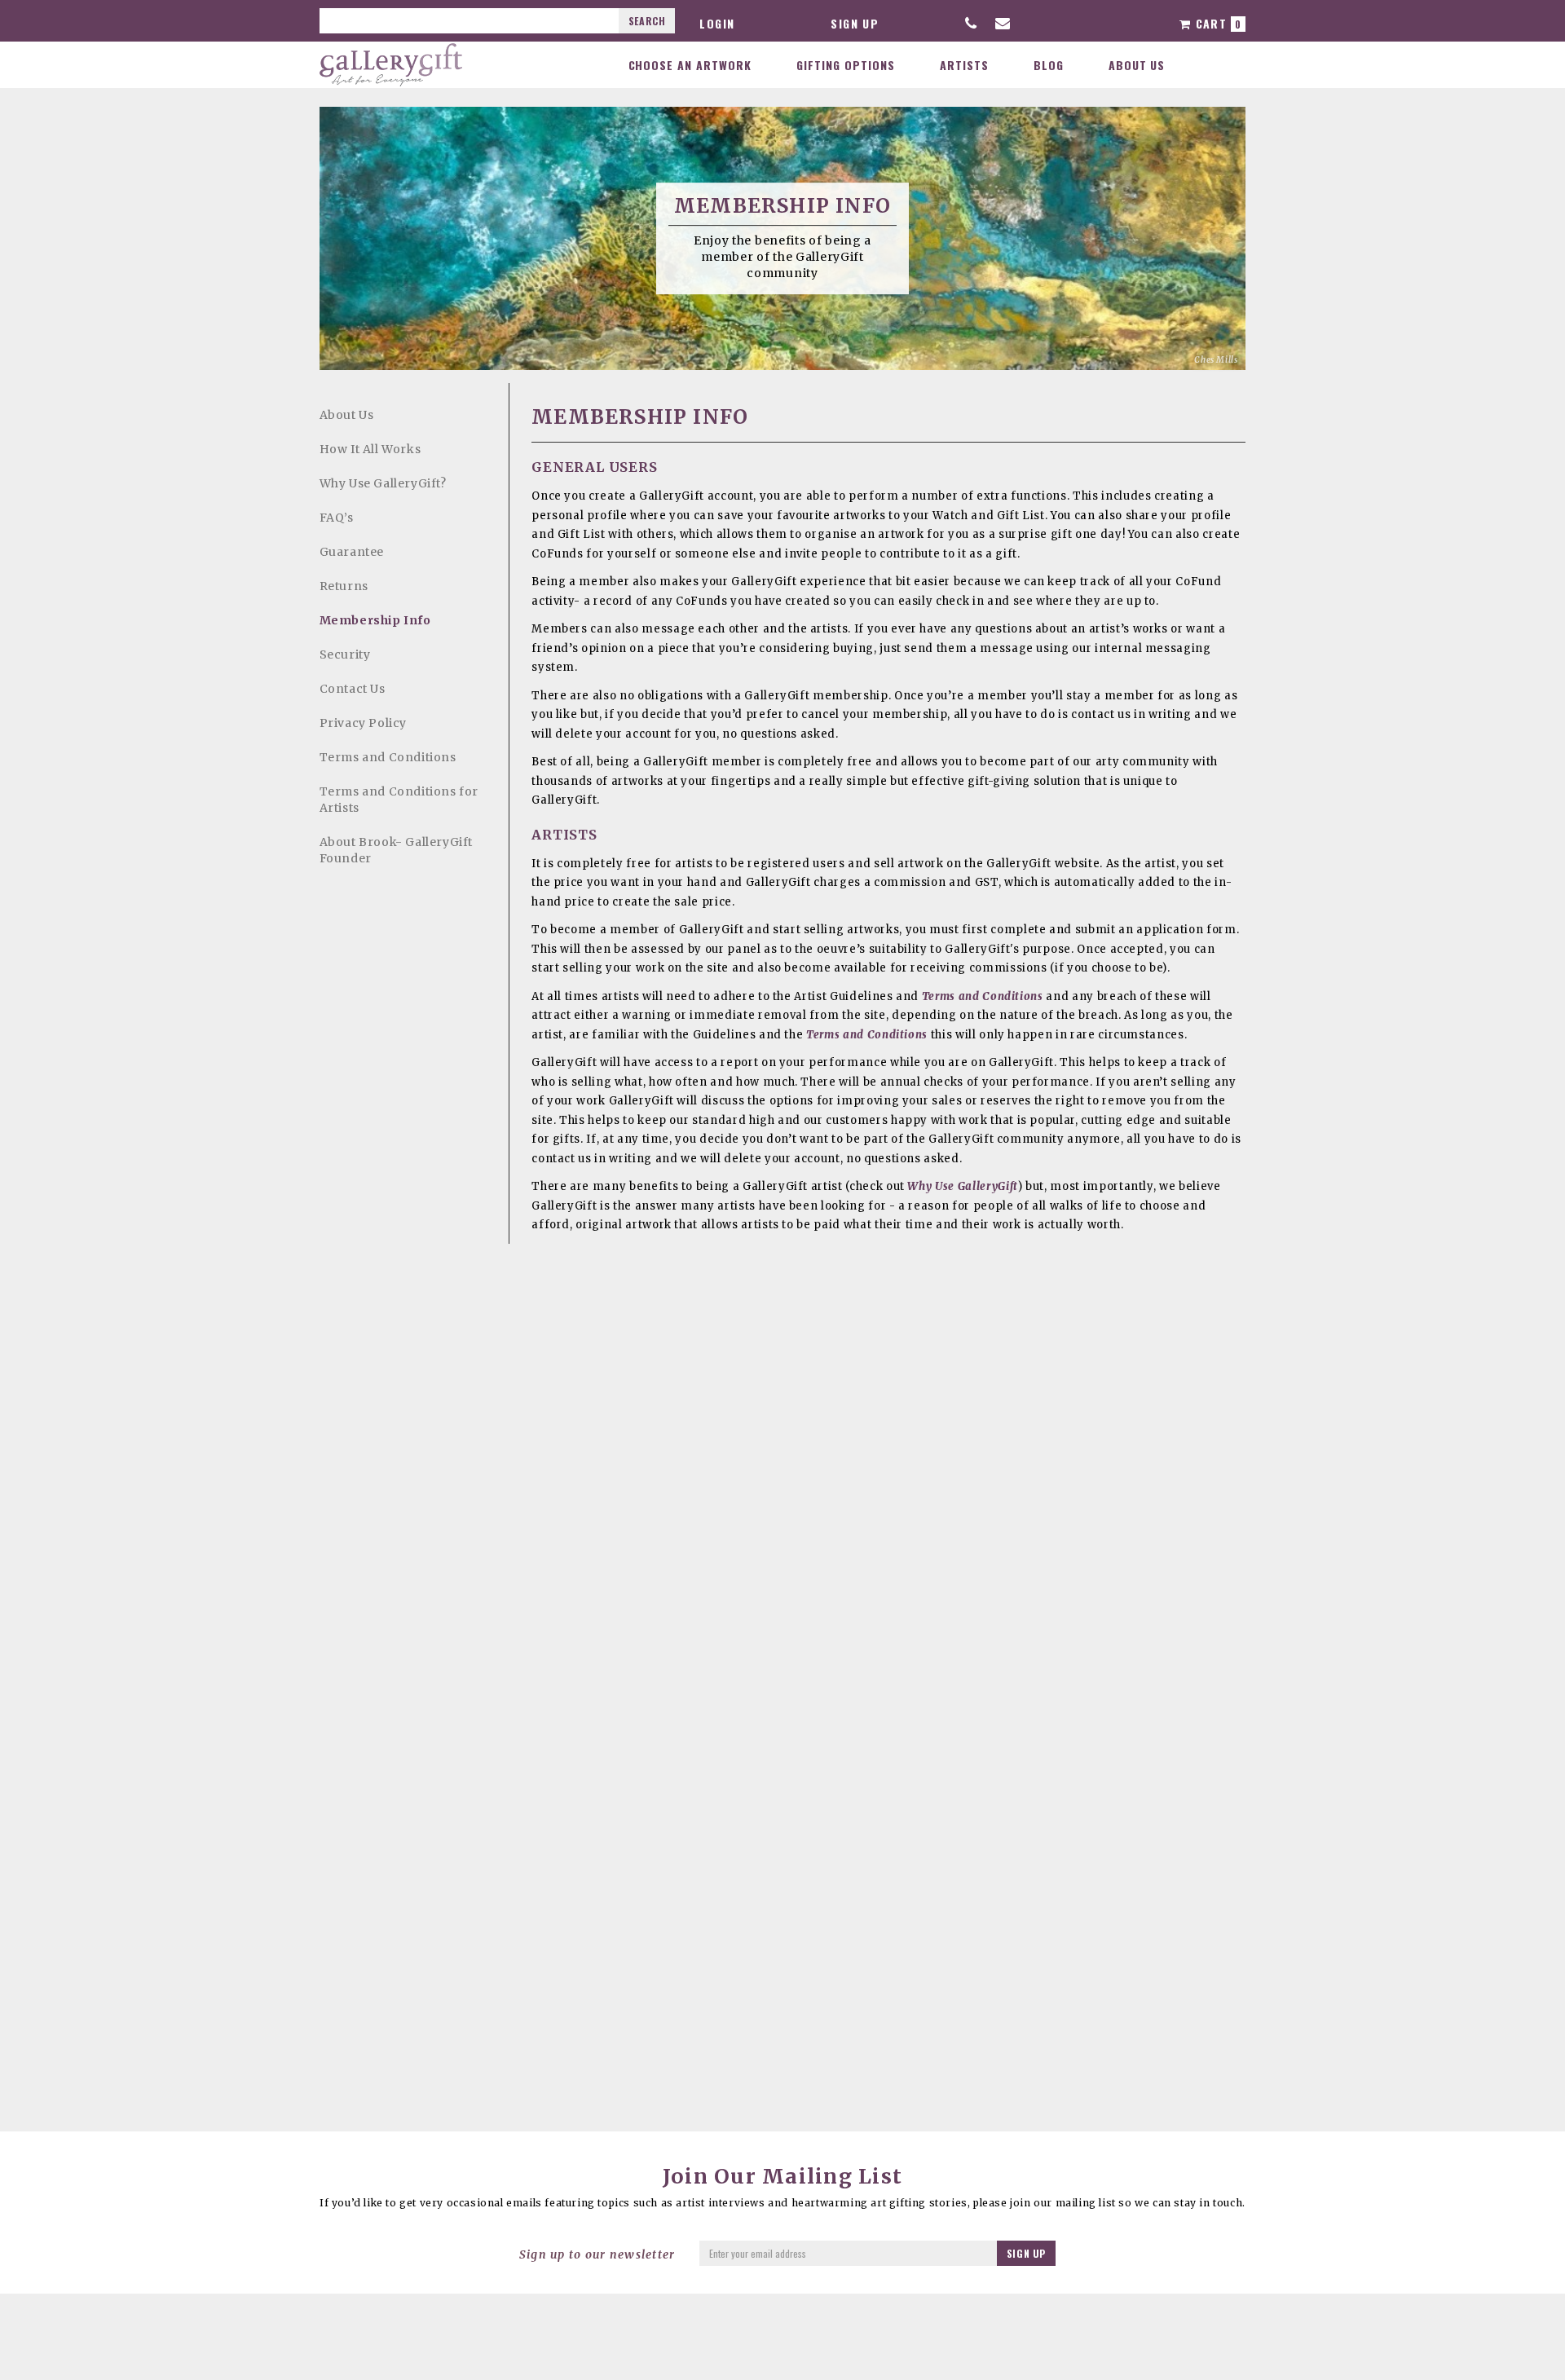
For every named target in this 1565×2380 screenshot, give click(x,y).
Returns (344, 586)
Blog (1049, 65)
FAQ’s (337, 518)
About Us (1137, 65)
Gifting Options (846, 65)
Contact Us (353, 689)
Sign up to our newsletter (597, 2254)
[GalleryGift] (391, 64)
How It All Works (370, 449)
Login (717, 23)
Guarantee (352, 552)
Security (345, 654)
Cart (1216, 23)
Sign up (855, 23)
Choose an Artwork (690, 65)
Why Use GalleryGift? (383, 483)
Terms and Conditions (388, 757)
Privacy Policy (363, 723)
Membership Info (375, 620)
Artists (964, 65)
